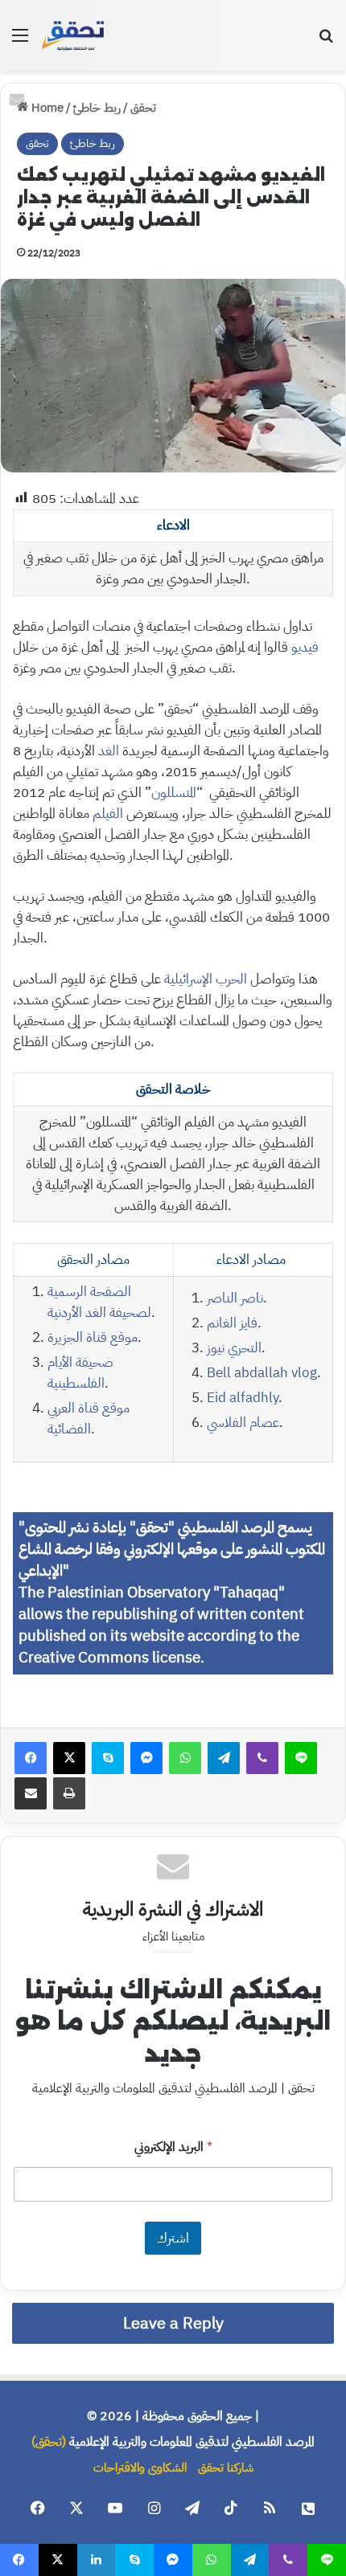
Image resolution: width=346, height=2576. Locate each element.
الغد (107, 751)
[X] (69, 1758)
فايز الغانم (232, 1323)
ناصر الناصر (235, 1298)
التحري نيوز (234, 1348)
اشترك (173, 2238)
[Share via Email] (31, 1793)
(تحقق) (49, 2442)
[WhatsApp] (185, 1758)
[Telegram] (224, 1758)
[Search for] (326, 41)
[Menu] (20, 41)
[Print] (69, 1793)
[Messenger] (146, 1758)
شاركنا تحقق (226, 2468)
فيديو (305, 647)
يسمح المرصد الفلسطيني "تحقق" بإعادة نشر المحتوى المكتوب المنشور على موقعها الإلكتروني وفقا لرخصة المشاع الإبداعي (172, 1549)
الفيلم (108, 814)
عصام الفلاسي (243, 1423)
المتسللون (174, 793)
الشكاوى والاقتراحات (140, 2468)
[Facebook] (31, 1758)
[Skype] (108, 1758)
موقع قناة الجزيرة (93, 1337)
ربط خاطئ (97, 108)
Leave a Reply (173, 2323)
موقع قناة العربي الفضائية (89, 1419)
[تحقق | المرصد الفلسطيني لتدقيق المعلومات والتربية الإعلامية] (73, 35)
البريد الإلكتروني (173, 2147)
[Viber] (262, 1758)
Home (46, 108)
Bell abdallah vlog (262, 1373)
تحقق (143, 108)
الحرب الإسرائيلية (206, 979)
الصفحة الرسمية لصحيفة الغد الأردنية (99, 1302)
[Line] (301, 1758)
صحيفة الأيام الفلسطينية (80, 1373)
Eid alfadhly (243, 1398)
